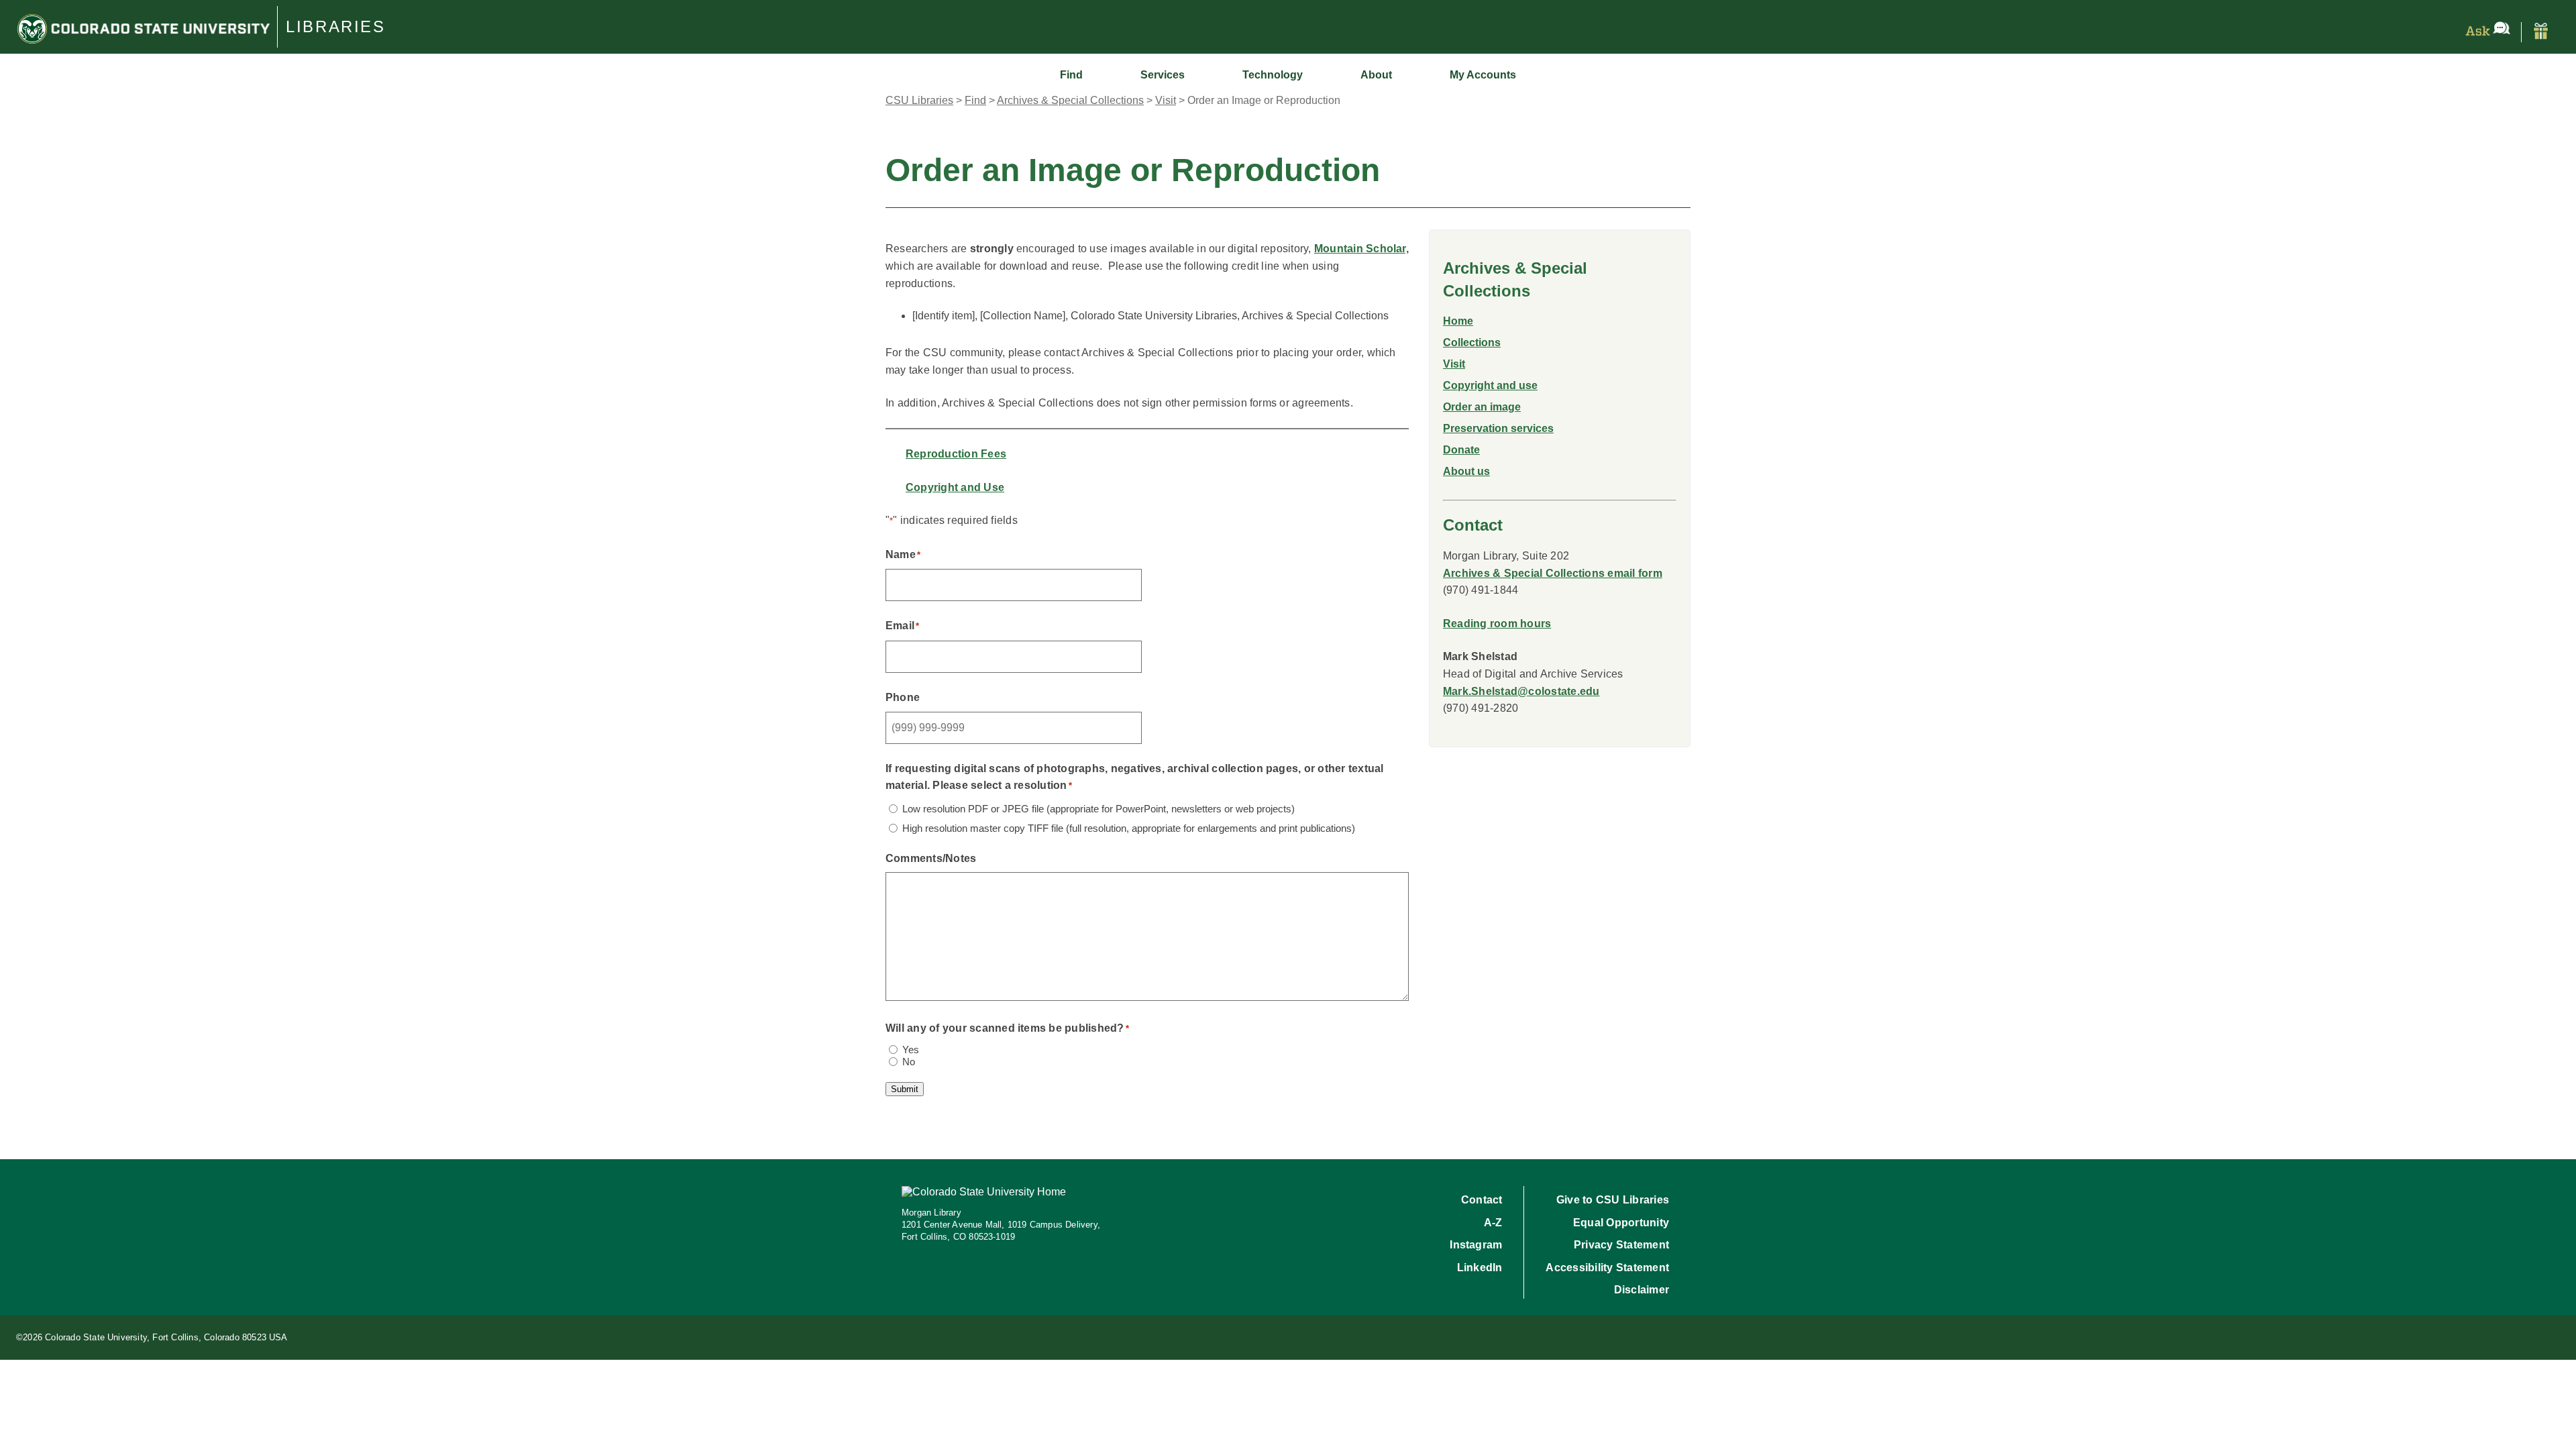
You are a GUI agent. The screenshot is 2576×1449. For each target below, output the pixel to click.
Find (1071, 75)
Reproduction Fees (956, 454)
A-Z (1493, 1223)
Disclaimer (1642, 1290)
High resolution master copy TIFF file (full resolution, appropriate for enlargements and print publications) (1129, 828)
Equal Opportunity (1621, 1223)
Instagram (1476, 1245)
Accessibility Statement (1607, 1268)
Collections (1472, 342)
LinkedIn (1480, 1268)
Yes (911, 1050)
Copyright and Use (955, 487)
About (1376, 75)
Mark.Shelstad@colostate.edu (1521, 691)
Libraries (336, 27)
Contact (1482, 1200)
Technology (1273, 75)
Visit (1454, 364)
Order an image (1482, 407)
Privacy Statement (1621, 1245)
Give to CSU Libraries (1613, 1200)
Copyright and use (1490, 385)
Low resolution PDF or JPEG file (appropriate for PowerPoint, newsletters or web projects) (1098, 809)
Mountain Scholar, (1361, 249)
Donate (1461, 450)
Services (1163, 75)
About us (1466, 471)
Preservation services (1498, 428)
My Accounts (1483, 75)
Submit (905, 1089)
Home (1458, 321)
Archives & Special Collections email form (1553, 573)
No (909, 1062)
